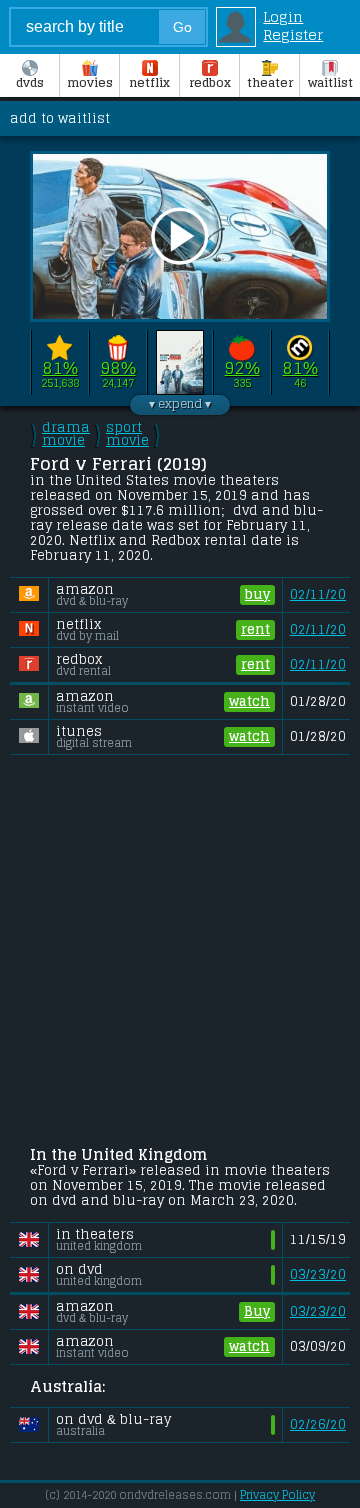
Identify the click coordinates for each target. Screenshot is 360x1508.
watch (249, 701)
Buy (257, 1311)
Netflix (149, 83)
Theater (270, 83)
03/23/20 (318, 1274)
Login (283, 17)
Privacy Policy (277, 1495)
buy (257, 594)
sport (127, 434)
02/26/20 (318, 1424)
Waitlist (330, 83)
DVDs (30, 83)
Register (293, 35)
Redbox (210, 83)
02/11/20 (318, 594)
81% (60, 368)
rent (255, 629)
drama (66, 434)
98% (118, 368)
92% (242, 368)
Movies (90, 83)
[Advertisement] (180, 952)
